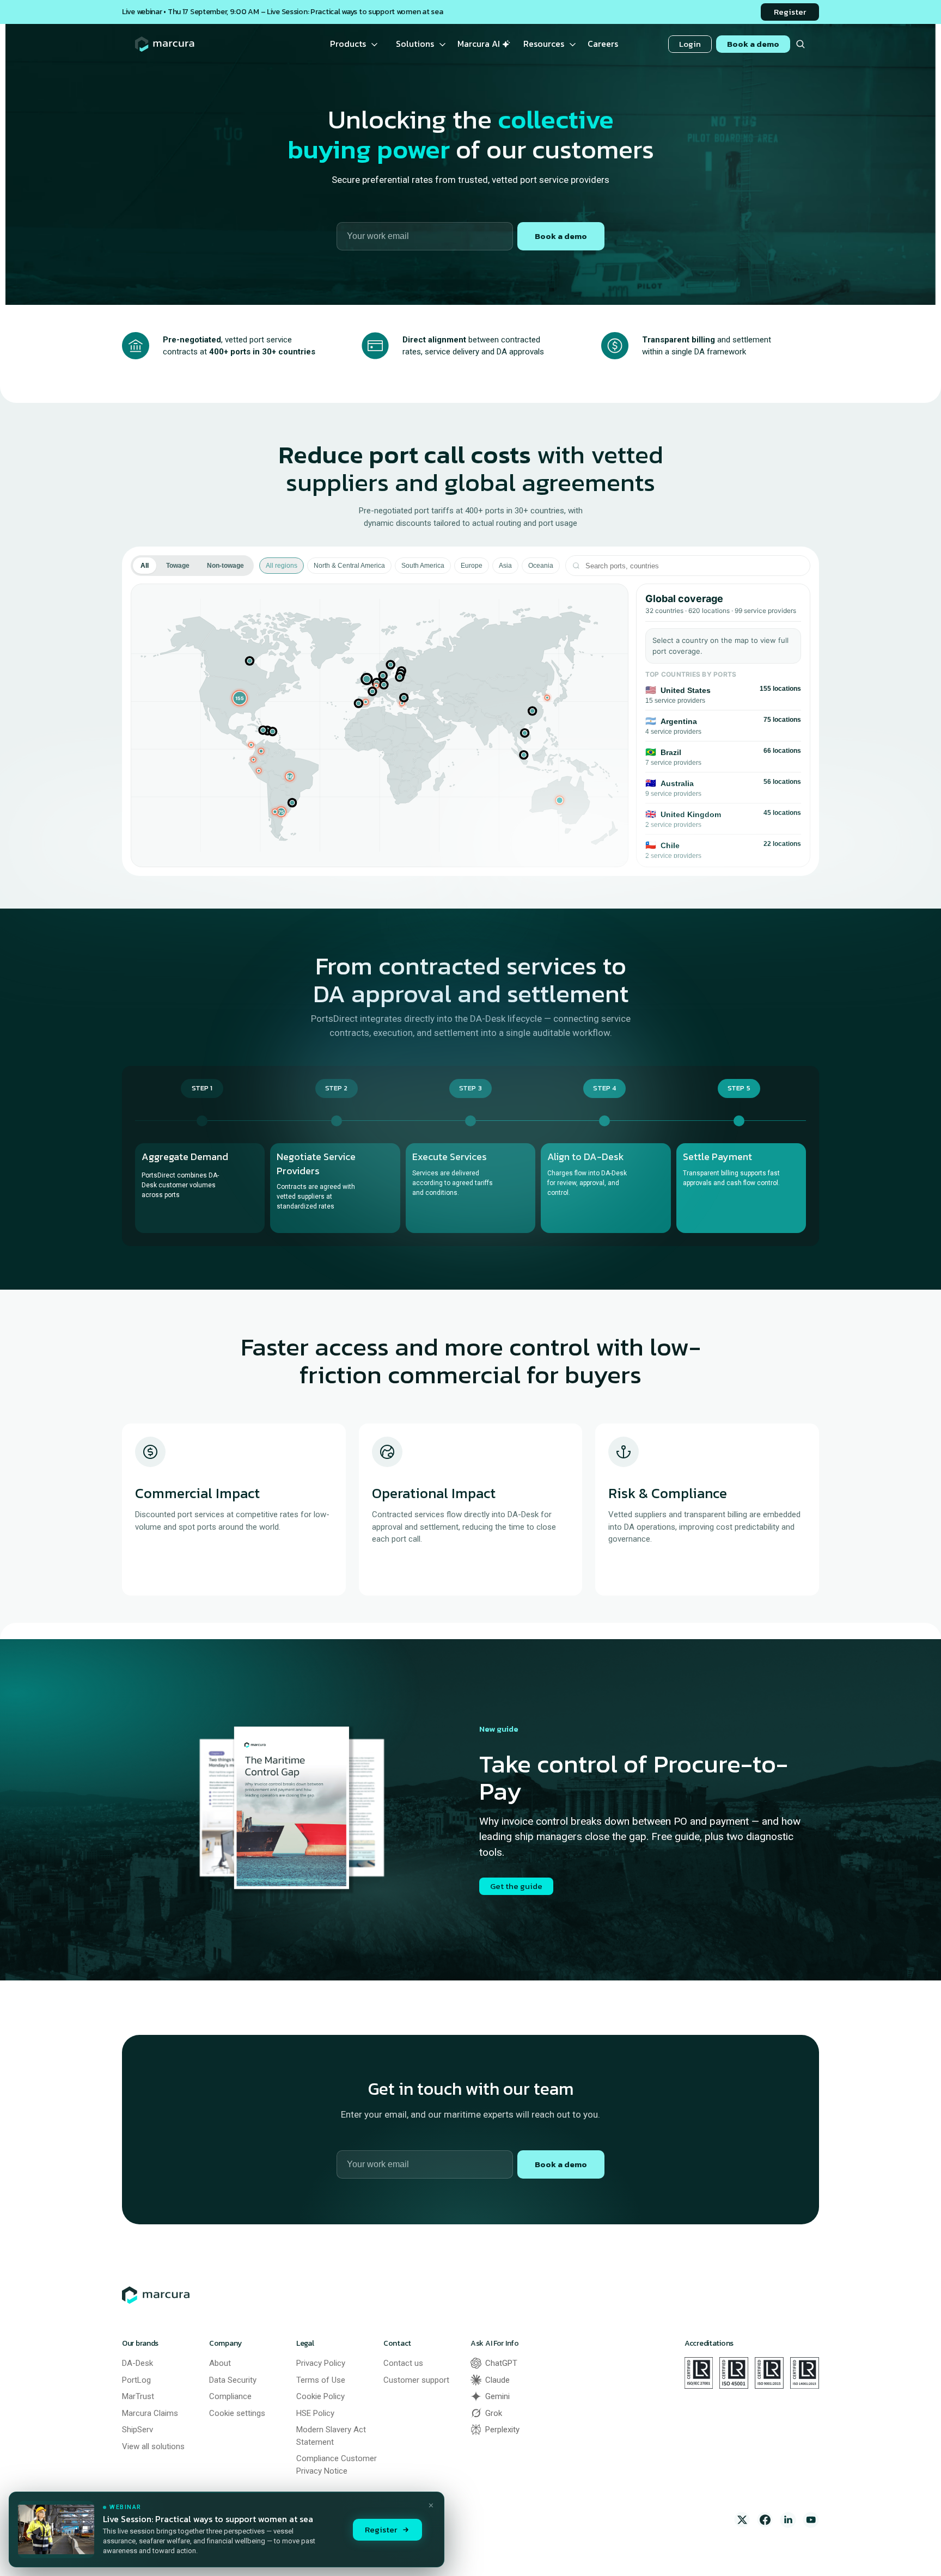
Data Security (233, 2380)
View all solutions (153, 2446)
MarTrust (138, 2396)
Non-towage (225, 566)
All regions (282, 566)
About (220, 2363)
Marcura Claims (150, 2413)
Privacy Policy (321, 2363)
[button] (240, 698)
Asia (505, 566)
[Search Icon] (800, 44)
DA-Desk (138, 2363)
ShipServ (138, 2430)
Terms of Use (321, 2380)
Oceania (541, 566)
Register (381, 2529)
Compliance (230, 2396)
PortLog (136, 2380)
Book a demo (561, 236)
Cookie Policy (320, 2396)
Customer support (416, 2380)
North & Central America (349, 566)
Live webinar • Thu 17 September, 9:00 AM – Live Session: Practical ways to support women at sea (282, 12)
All (145, 566)
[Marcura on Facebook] (765, 2520)
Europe (472, 566)
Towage (178, 566)
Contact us (403, 2363)
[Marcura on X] (742, 2520)
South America (423, 566)
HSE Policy (315, 2413)
